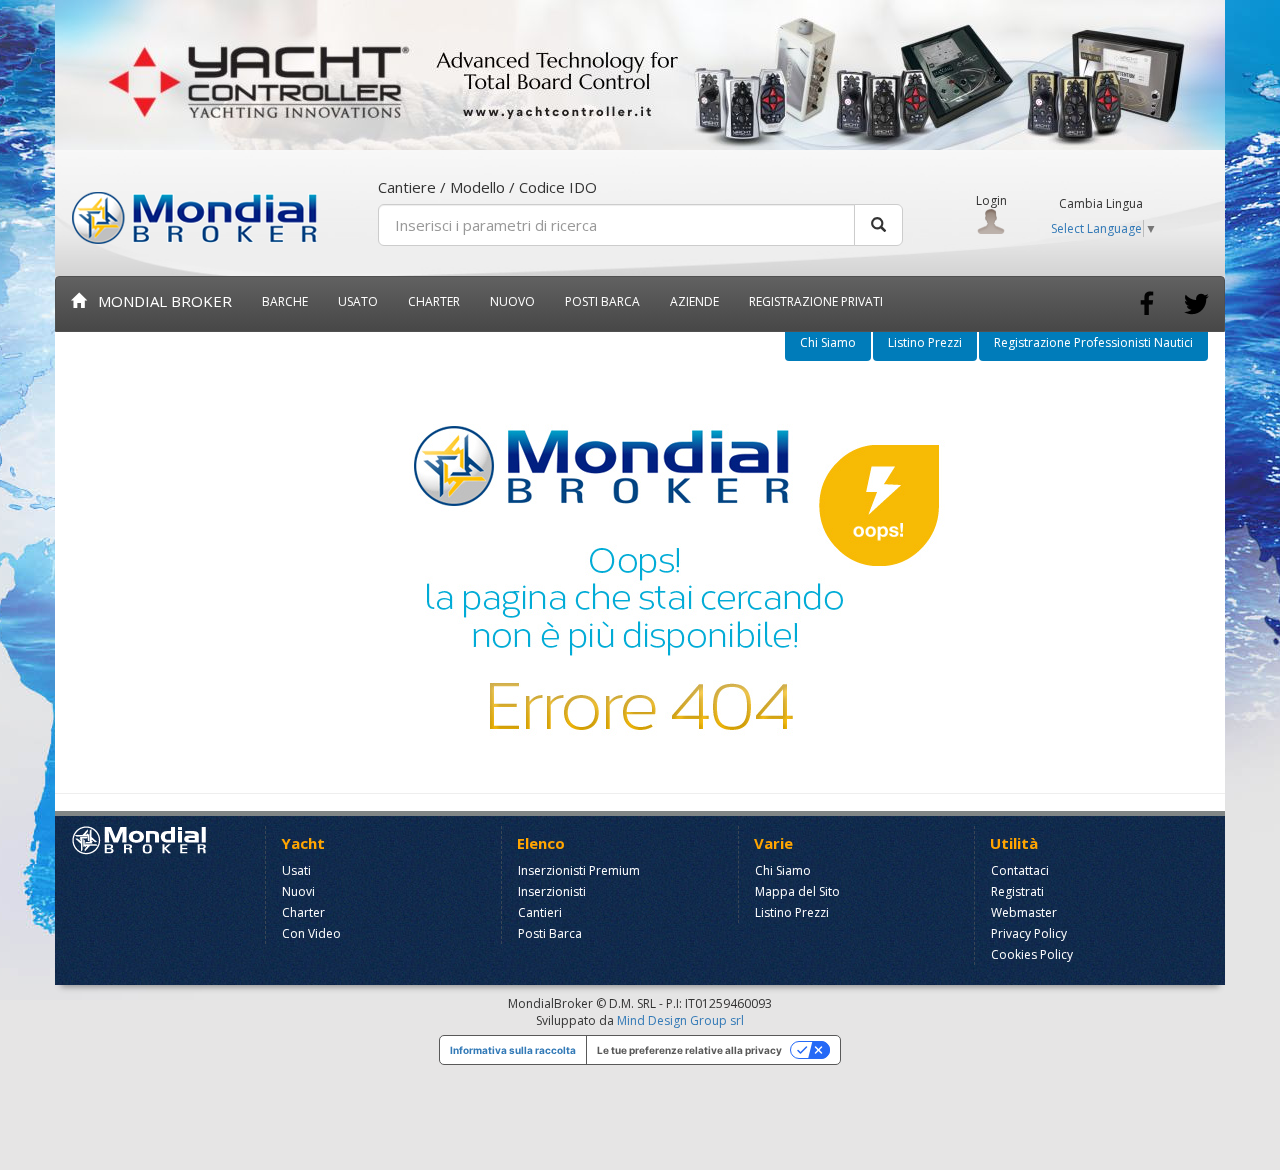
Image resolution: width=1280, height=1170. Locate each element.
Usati (296, 870)
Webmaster (1024, 912)
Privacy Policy (1029, 933)
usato (358, 301)
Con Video (311, 933)
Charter (303, 912)
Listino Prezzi (925, 342)
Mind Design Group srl (680, 1020)
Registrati (1017, 891)
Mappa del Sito (797, 891)
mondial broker (159, 301)
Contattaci (1020, 870)
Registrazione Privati (816, 301)
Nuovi (298, 891)
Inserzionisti (552, 891)
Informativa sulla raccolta (513, 1050)
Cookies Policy (1032, 954)
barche (285, 301)
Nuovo (512, 301)
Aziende (694, 301)
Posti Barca (602, 301)
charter (434, 301)
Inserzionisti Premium (579, 870)
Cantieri (540, 912)
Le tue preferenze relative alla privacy (689, 1050)
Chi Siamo (828, 342)
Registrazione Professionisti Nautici (1093, 342)
